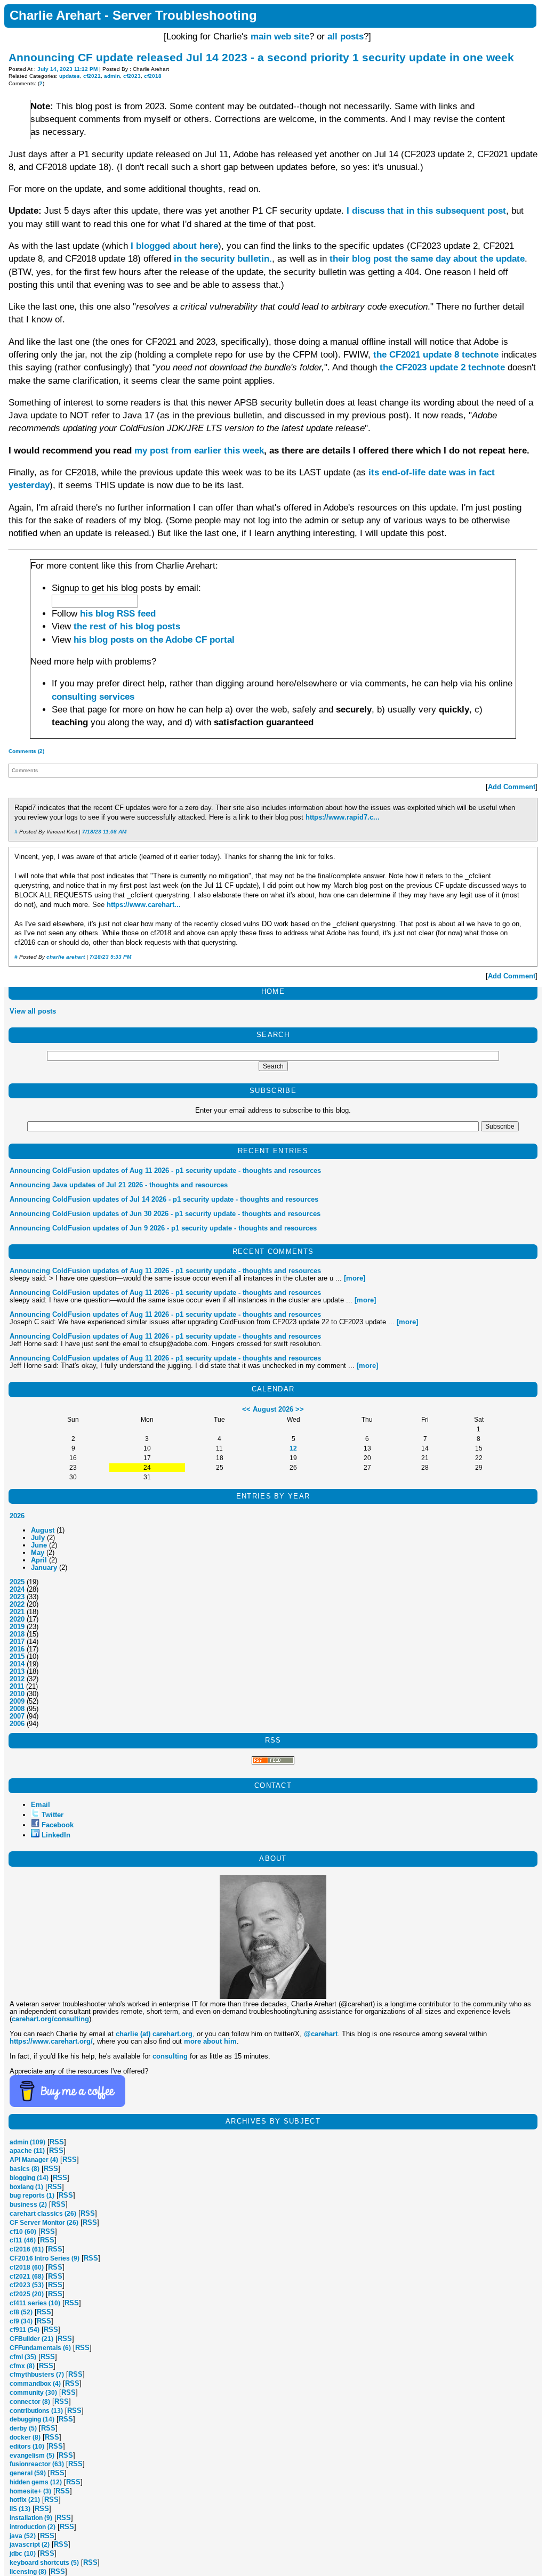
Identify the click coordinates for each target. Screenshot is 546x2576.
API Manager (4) (34, 2160)
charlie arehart (66, 957)
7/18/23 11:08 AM (104, 832)
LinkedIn (56, 1835)
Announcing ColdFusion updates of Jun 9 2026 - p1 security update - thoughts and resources (163, 1228)
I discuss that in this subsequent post (426, 211)
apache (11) (27, 2151)
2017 (17, 1642)
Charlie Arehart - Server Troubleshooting (133, 15)
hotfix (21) (25, 2500)
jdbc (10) (23, 2554)
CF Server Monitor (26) (44, 2223)
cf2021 (92, 76)
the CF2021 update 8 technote (436, 355)
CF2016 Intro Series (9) (45, 2258)
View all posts (33, 1011)
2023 (17, 1597)
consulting (170, 2056)
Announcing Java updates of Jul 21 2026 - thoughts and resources (119, 1185)
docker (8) (25, 2437)
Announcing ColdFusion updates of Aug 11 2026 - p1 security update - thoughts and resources (165, 1170)
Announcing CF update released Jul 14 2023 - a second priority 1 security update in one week (261, 57)
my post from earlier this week (199, 451)
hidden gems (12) (36, 2482)
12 (293, 1448)
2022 (17, 1604)
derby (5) (23, 2428)
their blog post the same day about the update (427, 259)
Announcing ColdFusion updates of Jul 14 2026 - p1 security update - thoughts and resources (164, 1199)
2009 (17, 1701)
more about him (210, 2041)
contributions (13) (36, 2411)
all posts (346, 37)
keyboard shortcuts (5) (44, 2563)
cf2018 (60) (27, 2267)
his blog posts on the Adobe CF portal (154, 640)
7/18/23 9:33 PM (110, 957)
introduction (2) (33, 2527)
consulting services (93, 697)
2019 (17, 1627)
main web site (280, 37)
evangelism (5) (32, 2456)
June (39, 1545)
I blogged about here (174, 246)
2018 (17, 1634)
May (38, 1553)
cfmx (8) (22, 2366)
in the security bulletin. (223, 259)
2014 (17, 1664)
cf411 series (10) (35, 2303)
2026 (17, 1516)
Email (41, 1805)
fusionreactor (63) (37, 2464)
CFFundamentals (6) (40, 2348)
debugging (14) (32, 2419)
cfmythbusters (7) (37, 2375)
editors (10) (27, 2447)
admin (112, 76)
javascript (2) (30, 2545)
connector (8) (30, 2402)
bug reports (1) (32, 2196)
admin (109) (27, 2142)
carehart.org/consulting (50, 2019)
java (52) (23, 2536)
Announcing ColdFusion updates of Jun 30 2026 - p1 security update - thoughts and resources (165, 1214)
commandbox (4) (35, 2384)
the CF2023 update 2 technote (442, 367)
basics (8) (25, 2169)
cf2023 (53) (27, 2285)
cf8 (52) (21, 2312)
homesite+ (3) (30, 2491)
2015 (17, 1656)
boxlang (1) (26, 2187)
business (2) (28, 2205)
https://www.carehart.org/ (51, 2041)
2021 (17, 1612)
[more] (355, 1278)
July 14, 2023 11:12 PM (67, 69)
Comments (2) (26, 751)
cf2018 (153, 76)
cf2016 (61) (27, 2249)
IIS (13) (20, 2509)
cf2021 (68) (27, 2277)
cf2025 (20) (27, 2294)
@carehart (321, 2034)
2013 (17, 1671)
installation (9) (31, 2518)
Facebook (58, 1825)
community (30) (33, 2393)
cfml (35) (23, 2357)
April (39, 1560)
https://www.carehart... (144, 905)
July (38, 1538)
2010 (17, 1694)
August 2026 (273, 1409)
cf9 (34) (21, 2321)
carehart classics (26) (43, 2214)
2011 (17, 1686)
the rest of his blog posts (127, 626)
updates (70, 76)
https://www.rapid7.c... (343, 817)
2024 (17, 1589)
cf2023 (132, 76)
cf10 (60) (23, 2232)
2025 (17, 1582)
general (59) (28, 2473)
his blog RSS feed (118, 614)
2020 (17, 1619)
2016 (17, 1649)
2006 (17, 1724)
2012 (17, 1679)
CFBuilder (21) (31, 2339)
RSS (57, 2142)
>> (300, 1409)
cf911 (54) (25, 2330)
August (43, 1530)
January (44, 1568)
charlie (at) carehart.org (154, 2034)
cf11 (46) (23, 2240)
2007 (17, 1716)
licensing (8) (28, 2572)
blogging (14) (29, 2178)
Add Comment (512, 787)
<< (246, 1409)
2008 (17, 1709)
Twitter (53, 1815)
